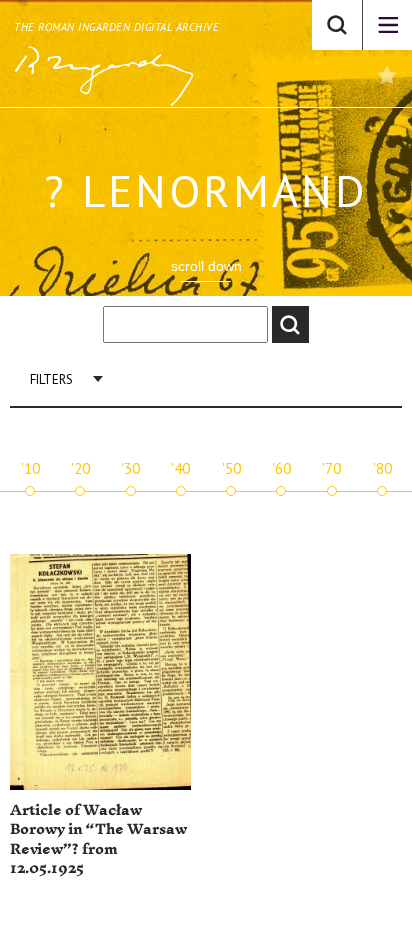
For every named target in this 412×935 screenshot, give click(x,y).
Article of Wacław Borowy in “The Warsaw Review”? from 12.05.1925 (98, 840)
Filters (51, 379)
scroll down (206, 266)
